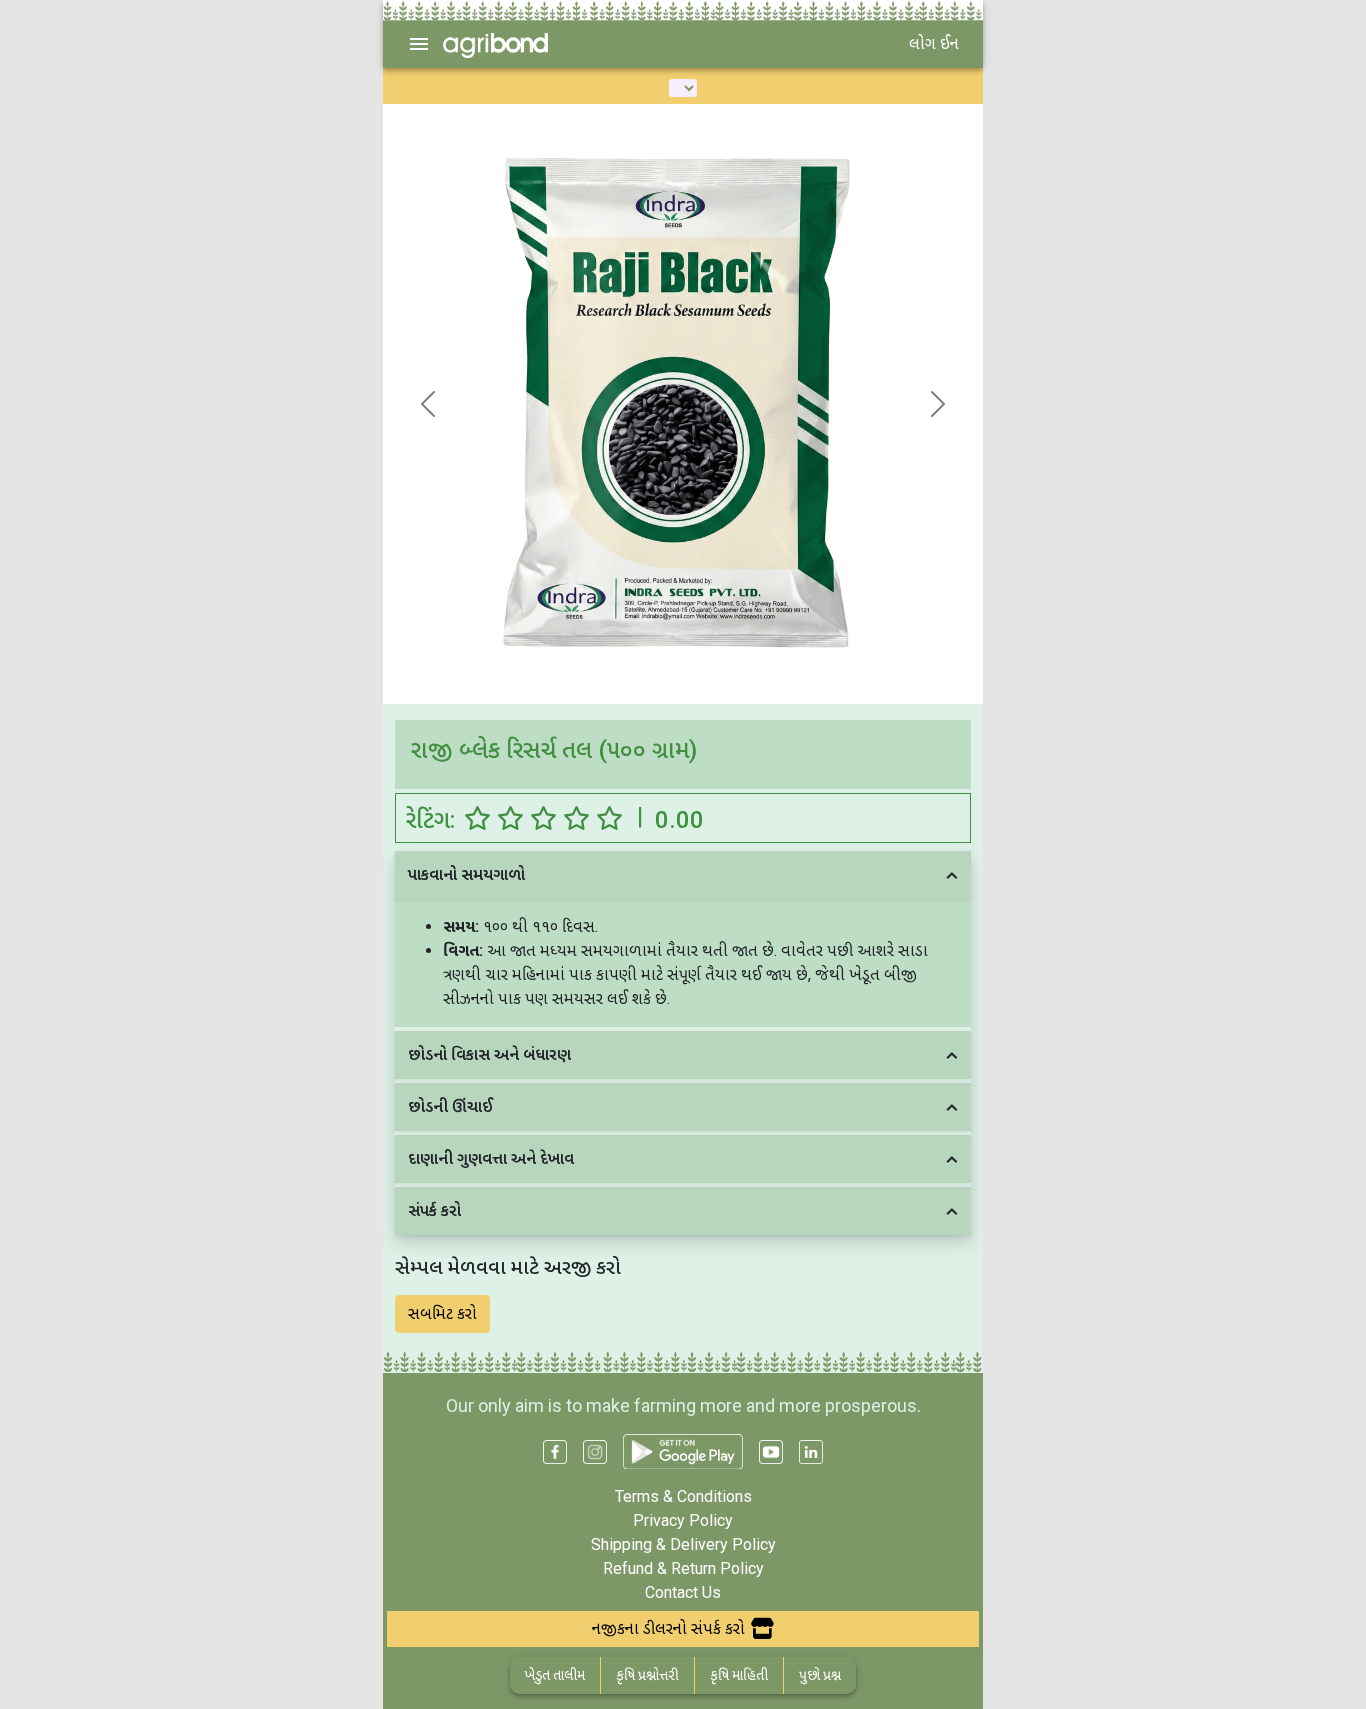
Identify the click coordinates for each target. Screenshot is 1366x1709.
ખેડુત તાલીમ (555, 1675)
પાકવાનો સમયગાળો (466, 874)
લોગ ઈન (934, 43)
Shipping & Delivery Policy (683, 1544)
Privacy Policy (683, 1520)
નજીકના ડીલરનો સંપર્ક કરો (668, 1628)
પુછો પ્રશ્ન (820, 1675)
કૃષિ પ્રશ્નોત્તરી (647, 1675)
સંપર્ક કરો (434, 1210)
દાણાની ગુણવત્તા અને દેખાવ (491, 1158)
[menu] (419, 44)
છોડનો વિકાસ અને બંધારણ (489, 1054)
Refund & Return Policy (683, 1568)
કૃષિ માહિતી (739, 1675)
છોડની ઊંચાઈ (450, 1106)
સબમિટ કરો (442, 1313)
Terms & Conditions (683, 1496)
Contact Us (683, 1592)
